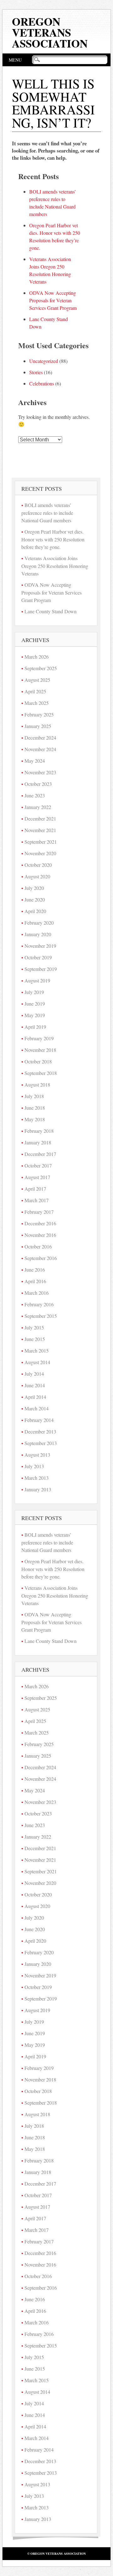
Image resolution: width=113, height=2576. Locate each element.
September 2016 (41, 1258)
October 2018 (38, 1061)
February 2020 (39, 923)
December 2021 (40, 818)
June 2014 (35, 1385)
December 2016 (40, 1223)
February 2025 (39, 714)
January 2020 (38, 934)
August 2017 (37, 1177)
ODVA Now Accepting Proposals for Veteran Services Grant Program (53, 300)
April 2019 (35, 1027)
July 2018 (34, 1096)
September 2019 (41, 969)
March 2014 (37, 1408)
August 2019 (37, 980)
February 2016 (39, 1304)
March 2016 (37, 1293)
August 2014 (37, 1362)
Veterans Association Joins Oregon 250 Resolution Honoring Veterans (55, 566)
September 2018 (41, 1073)
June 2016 (35, 1270)
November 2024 (40, 749)
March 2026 (37, 657)
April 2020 (35, 911)
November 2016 (40, 1235)
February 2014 (39, 1420)
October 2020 (38, 865)
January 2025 (38, 726)
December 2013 (40, 1431)
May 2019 (35, 1015)
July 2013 (34, 1466)
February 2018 (39, 1131)
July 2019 (34, 992)
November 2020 (40, 853)
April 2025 (35, 691)
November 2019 (40, 946)
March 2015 (37, 1351)
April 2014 (35, 1397)
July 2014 (34, 1374)
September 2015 (41, 1316)
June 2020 (35, 899)
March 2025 (37, 703)
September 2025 (41, 668)
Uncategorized (44, 361)
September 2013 (41, 1443)
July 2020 (34, 888)
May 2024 (35, 761)
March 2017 (37, 1200)
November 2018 (40, 1050)
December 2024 (40, 738)
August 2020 (37, 876)
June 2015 (35, 1339)
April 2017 (35, 1189)
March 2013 (37, 1478)
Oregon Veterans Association (50, 32)
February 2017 (39, 1212)
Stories (36, 372)
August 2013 (37, 1455)
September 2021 (41, 842)
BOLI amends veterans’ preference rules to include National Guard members (47, 513)
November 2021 (40, 830)
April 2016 (35, 1281)
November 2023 (40, 772)
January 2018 (38, 1142)
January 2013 (38, 1489)
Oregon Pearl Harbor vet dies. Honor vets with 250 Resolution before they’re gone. (53, 539)
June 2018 (35, 1108)
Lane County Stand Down (51, 611)
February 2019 (39, 1038)
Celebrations (42, 383)
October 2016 (38, 1246)
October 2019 (38, 957)
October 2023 (38, 784)
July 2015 (34, 1327)
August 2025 (37, 680)
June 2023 (35, 795)
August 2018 (37, 1085)
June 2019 (35, 1004)
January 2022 (38, 807)
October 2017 (38, 1165)
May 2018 (35, 1119)
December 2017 (40, 1154)
